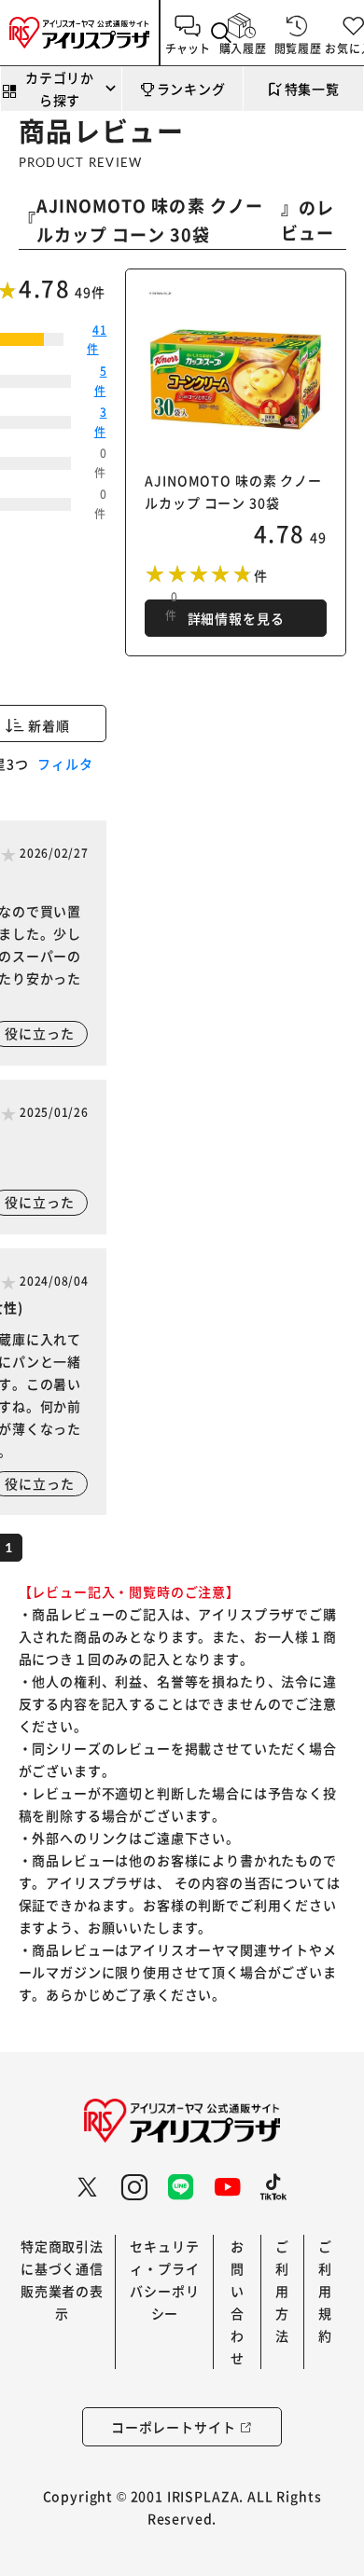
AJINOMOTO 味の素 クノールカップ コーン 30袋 (150, 220)
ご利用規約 (325, 2291)
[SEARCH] (222, 33)
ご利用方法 (282, 2291)
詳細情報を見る (236, 618)
